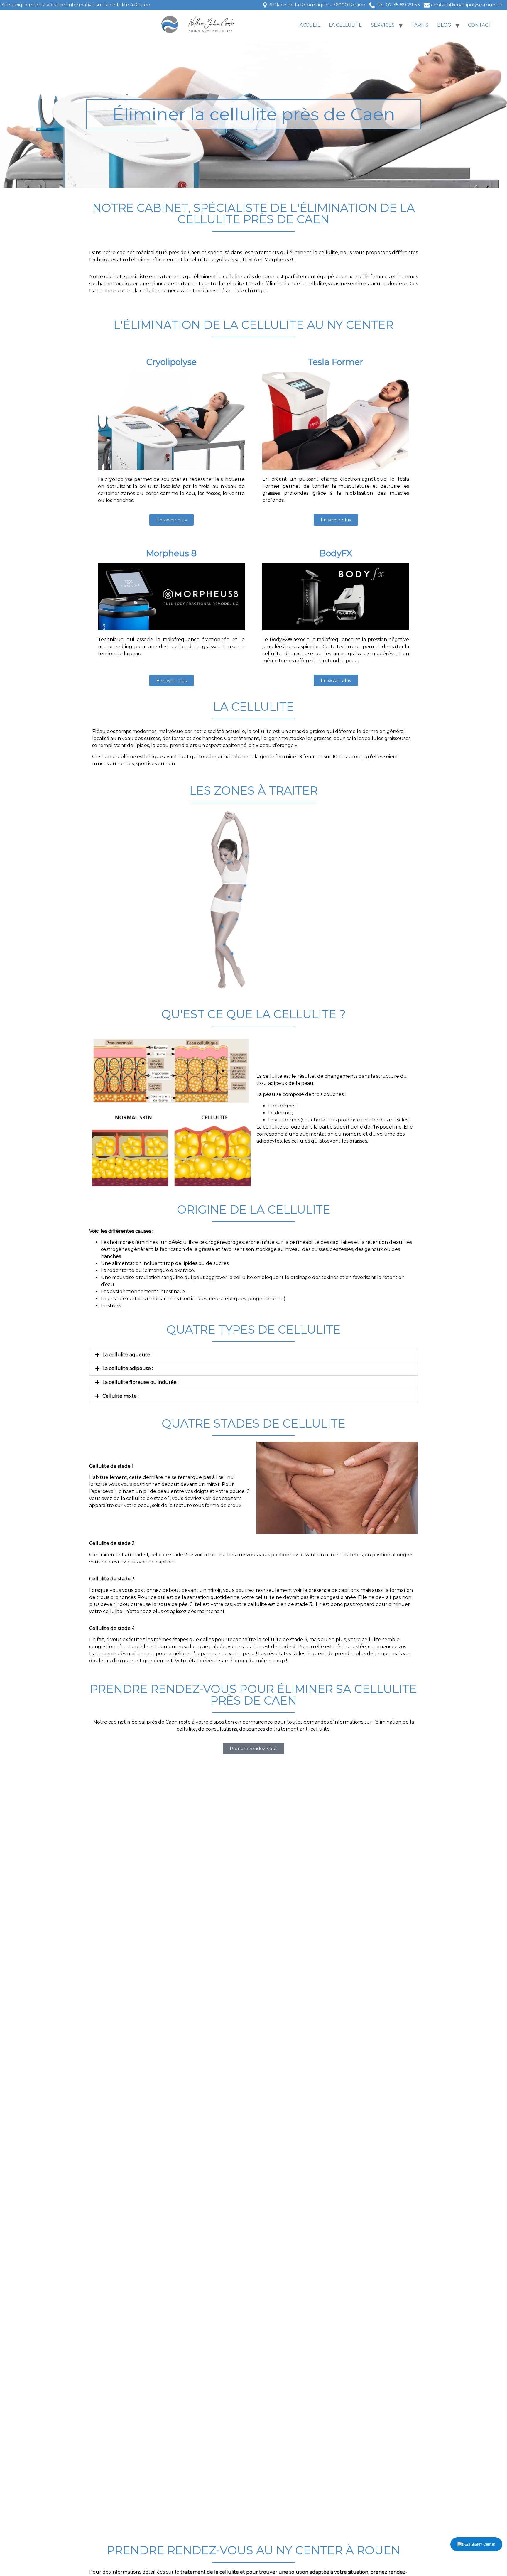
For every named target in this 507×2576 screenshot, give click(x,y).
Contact (480, 25)
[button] (253, 1355)
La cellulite (345, 25)
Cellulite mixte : (121, 1396)
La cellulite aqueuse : (127, 1355)
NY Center (486, 2544)
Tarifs (420, 25)
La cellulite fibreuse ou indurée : (141, 1382)
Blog (444, 25)
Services (383, 25)
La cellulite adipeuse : (128, 1368)
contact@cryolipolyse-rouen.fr (467, 5)
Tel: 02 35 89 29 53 (398, 5)
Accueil (310, 25)
